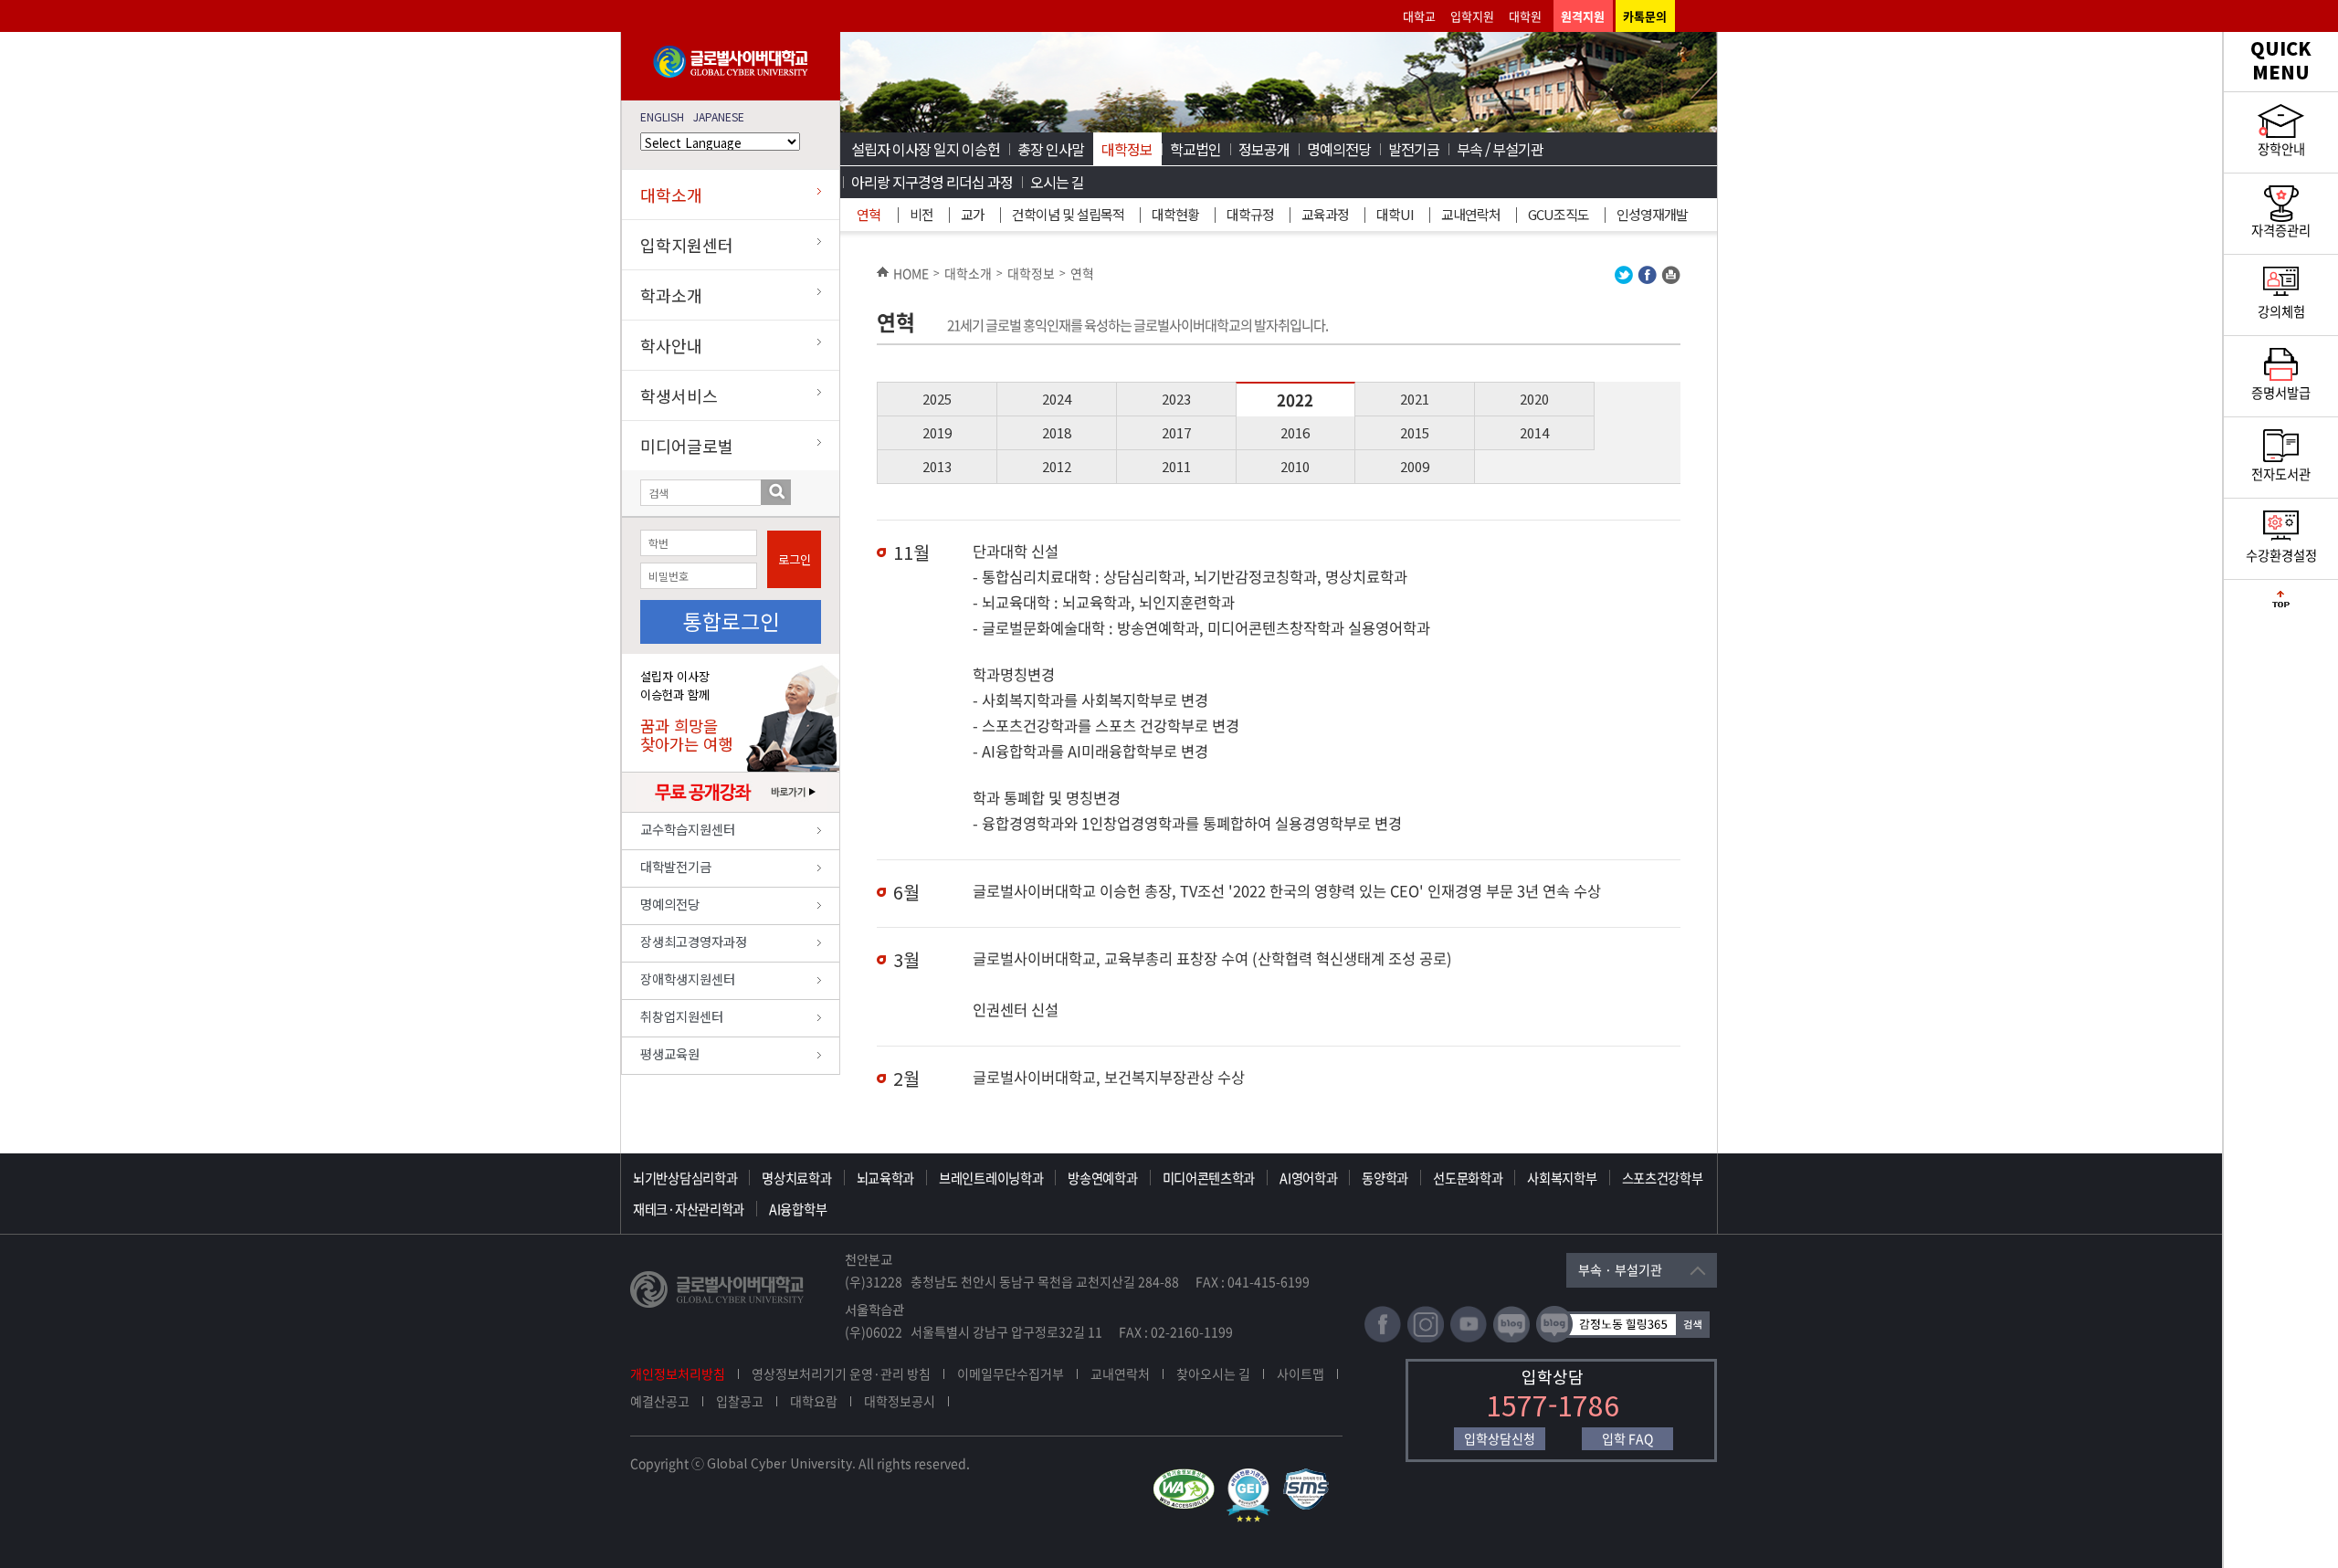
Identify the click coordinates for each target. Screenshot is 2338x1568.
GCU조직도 (1559, 214)
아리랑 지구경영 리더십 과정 (932, 182)
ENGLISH (662, 116)
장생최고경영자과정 (694, 941)
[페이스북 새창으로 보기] (1647, 279)
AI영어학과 (1308, 1178)
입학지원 (1472, 16)
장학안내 (2281, 149)
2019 (937, 432)
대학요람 (814, 1401)
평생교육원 (670, 1053)
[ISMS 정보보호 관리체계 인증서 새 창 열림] (1310, 1477)
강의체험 (2281, 311)
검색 (776, 492)
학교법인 (1195, 149)
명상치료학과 (796, 1178)
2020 (1534, 399)
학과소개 (671, 295)
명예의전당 (670, 904)
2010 (1295, 466)
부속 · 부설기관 (1620, 1269)
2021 (1415, 399)
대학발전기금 (676, 866)
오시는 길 (1057, 182)
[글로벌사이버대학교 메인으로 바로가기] (731, 74)
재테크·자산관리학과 (689, 1209)
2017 (1176, 432)
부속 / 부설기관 (1500, 149)
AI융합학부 (798, 1209)
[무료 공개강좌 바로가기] (731, 807)
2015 (1415, 432)
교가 (973, 214)
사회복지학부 (1562, 1178)
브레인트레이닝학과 (991, 1178)
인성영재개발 (1652, 214)
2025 (937, 399)
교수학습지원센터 (688, 829)
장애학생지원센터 (688, 979)
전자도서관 (2281, 474)
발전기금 (1414, 149)
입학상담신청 (1500, 1438)
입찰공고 (740, 1401)
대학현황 (1175, 214)
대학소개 (671, 195)
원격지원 (1583, 16)
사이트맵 (1301, 1373)
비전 (922, 214)
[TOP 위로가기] (2281, 603)
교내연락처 (1471, 214)
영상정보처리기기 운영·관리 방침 (841, 1373)
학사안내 (671, 345)
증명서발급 (2281, 393)
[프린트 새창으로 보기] (1671, 279)
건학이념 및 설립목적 (1068, 214)
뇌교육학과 (886, 1178)
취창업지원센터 (682, 1016)
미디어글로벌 (687, 446)
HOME (911, 273)
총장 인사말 (1051, 149)
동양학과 (1385, 1178)
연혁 (869, 214)
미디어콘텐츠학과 (1209, 1178)
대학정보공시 (900, 1401)
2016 (1295, 432)
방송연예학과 (1102, 1178)
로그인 (795, 559)
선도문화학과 (1468, 1178)
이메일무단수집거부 (1011, 1373)
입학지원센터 (687, 245)
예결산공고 (660, 1401)
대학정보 (1127, 149)
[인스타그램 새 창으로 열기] (1426, 1338)
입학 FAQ (1627, 1438)
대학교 (1419, 16)
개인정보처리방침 (678, 1373)
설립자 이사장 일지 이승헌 (926, 149)
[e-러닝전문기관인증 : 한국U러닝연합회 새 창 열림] (1253, 1477)
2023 (1176, 399)
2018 (1057, 432)
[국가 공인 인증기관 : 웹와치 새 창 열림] (1188, 1477)
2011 (1176, 466)
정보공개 (1264, 149)
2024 (1057, 399)
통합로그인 (731, 621)
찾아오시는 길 (1213, 1373)
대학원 (1525, 16)
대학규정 (1250, 214)
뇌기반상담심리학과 (685, 1178)
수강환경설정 (2281, 555)
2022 (1295, 400)
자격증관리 (2281, 230)
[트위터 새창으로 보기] (1624, 279)
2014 (1534, 432)
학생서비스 (679, 395)
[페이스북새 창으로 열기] (1383, 1338)
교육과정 (1325, 214)
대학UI (1395, 214)
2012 (1057, 466)
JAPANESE (719, 116)
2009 (1415, 466)
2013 (937, 466)
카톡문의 (1645, 16)
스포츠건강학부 (1663, 1178)
